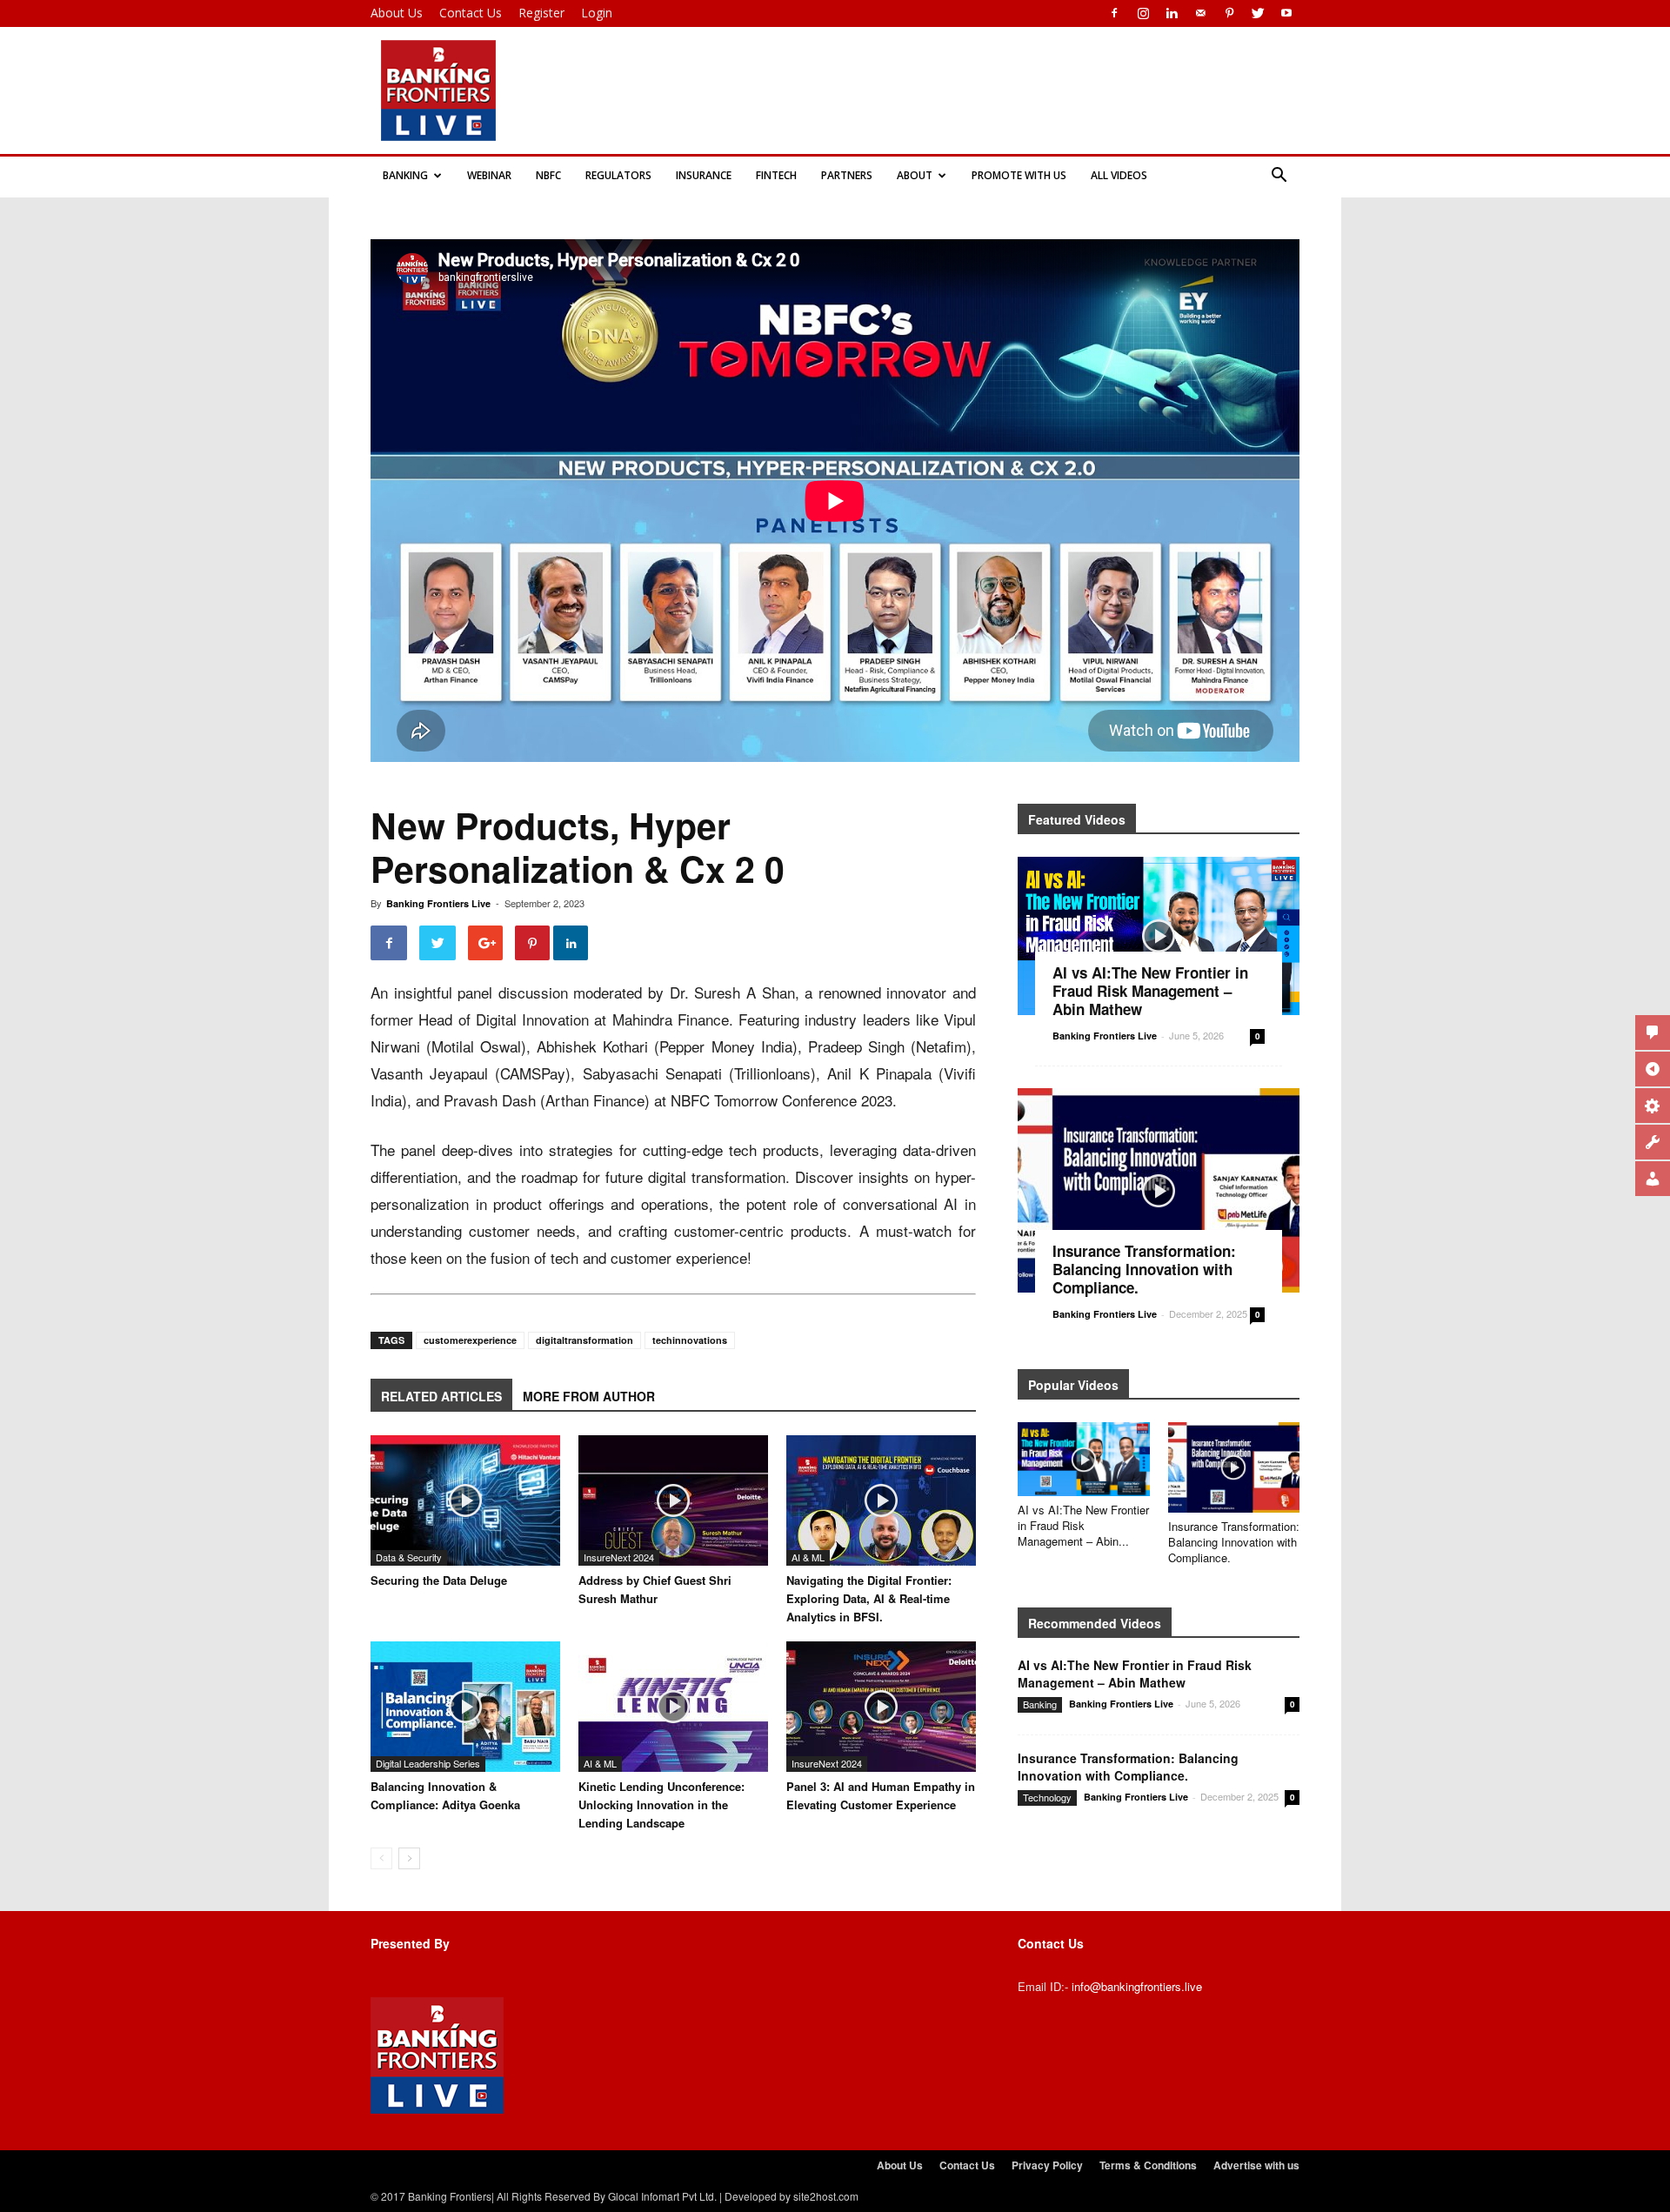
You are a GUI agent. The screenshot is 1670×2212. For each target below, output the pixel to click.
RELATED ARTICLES (441, 1396)
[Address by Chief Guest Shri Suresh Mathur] (673, 1500)
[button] (1279, 176)
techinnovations (690, 1340)
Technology (1047, 1797)
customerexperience (470, 1340)
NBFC (548, 175)
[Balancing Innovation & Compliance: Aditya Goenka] (465, 1707)
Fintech (776, 175)
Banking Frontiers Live (438, 903)
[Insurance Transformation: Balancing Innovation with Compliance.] (1159, 1190)
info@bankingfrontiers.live (1137, 1986)
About (915, 175)
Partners (847, 175)
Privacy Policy (1047, 2165)
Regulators (618, 175)
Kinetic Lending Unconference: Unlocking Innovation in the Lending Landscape (661, 1804)
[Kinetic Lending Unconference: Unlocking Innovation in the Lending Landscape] (673, 1707)
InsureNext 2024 (619, 1557)
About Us (397, 13)
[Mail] (1200, 13)
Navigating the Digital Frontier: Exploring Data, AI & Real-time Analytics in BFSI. (869, 1598)
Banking (405, 175)
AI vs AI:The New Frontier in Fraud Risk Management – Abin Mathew (1150, 991)
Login (597, 13)
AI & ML (808, 1557)
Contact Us (471, 13)
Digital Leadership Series (428, 1763)
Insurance (704, 175)
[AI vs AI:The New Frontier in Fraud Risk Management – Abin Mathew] (1159, 936)
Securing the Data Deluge (439, 1580)
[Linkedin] (1172, 13)
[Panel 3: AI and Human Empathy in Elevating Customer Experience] (881, 1707)
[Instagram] (1143, 13)
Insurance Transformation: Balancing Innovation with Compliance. (1144, 1269)
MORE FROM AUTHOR (589, 1396)
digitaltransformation (584, 1340)
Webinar (489, 175)
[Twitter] (1258, 13)
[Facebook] (1114, 13)
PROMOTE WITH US (1019, 175)
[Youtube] (1286, 13)
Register (541, 13)
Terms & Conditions (1148, 2165)
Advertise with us (1256, 2165)
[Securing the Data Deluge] (465, 1500)
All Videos (1119, 175)
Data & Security (409, 1557)
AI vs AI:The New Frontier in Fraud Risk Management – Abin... (1083, 1525)
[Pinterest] (1229, 13)
